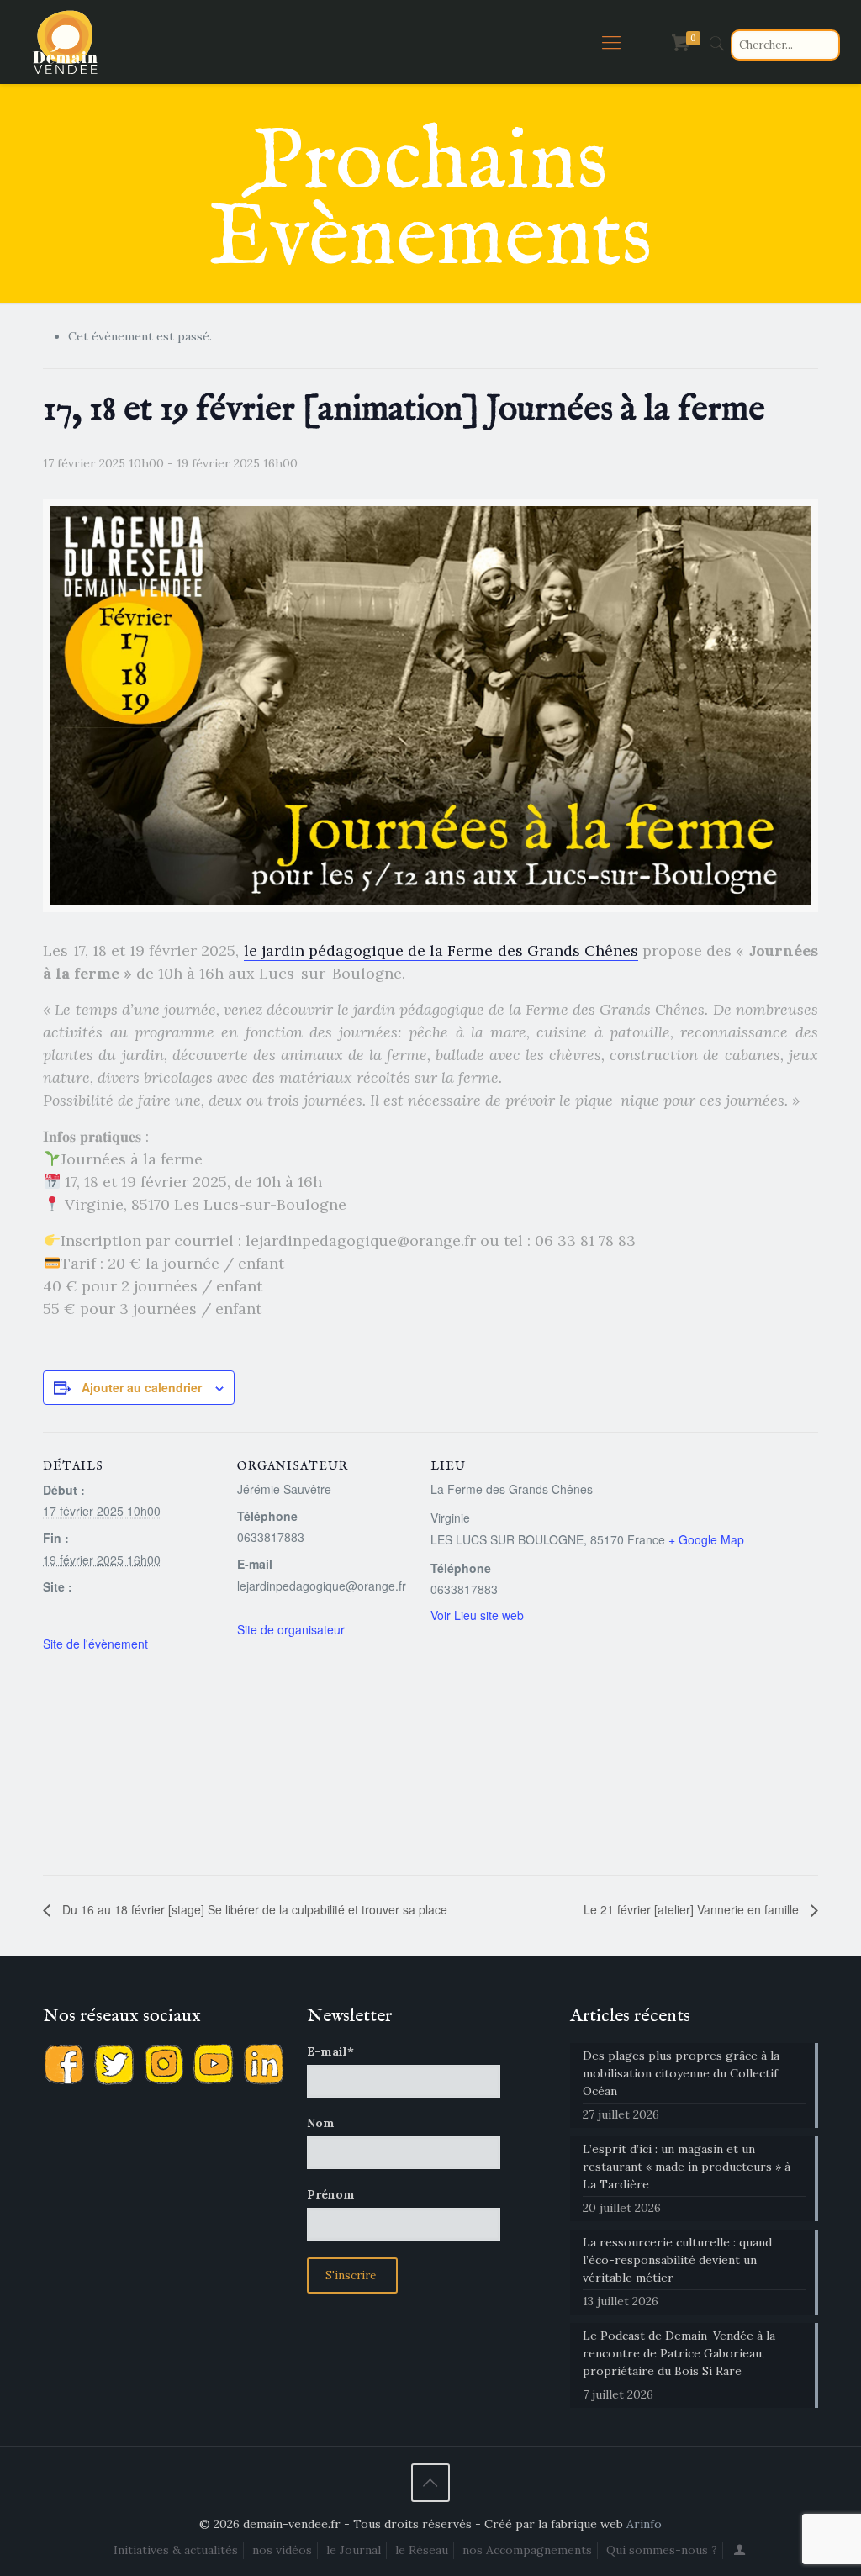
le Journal (354, 2550)
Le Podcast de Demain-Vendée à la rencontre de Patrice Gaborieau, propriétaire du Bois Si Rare (679, 2353)
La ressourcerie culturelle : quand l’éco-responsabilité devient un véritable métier (677, 2260)
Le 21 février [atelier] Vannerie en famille (693, 1909)
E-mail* (330, 2051)
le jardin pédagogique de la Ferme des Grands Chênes (441, 950)
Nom (321, 2123)
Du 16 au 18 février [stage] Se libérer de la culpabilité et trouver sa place (253, 1909)
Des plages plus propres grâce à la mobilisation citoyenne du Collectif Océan (681, 2073)
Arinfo (644, 2524)
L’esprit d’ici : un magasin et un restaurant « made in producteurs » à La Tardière (687, 2167)
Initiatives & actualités (176, 2550)
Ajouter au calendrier (142, 1387)
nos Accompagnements (527, 2550)
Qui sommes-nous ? (662, 2550)
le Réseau (422, 2550)
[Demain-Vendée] (66, 42)
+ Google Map (706, 1539)
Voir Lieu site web (477, 1615)
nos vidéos (282, 2550)
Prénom (331, 2194)
